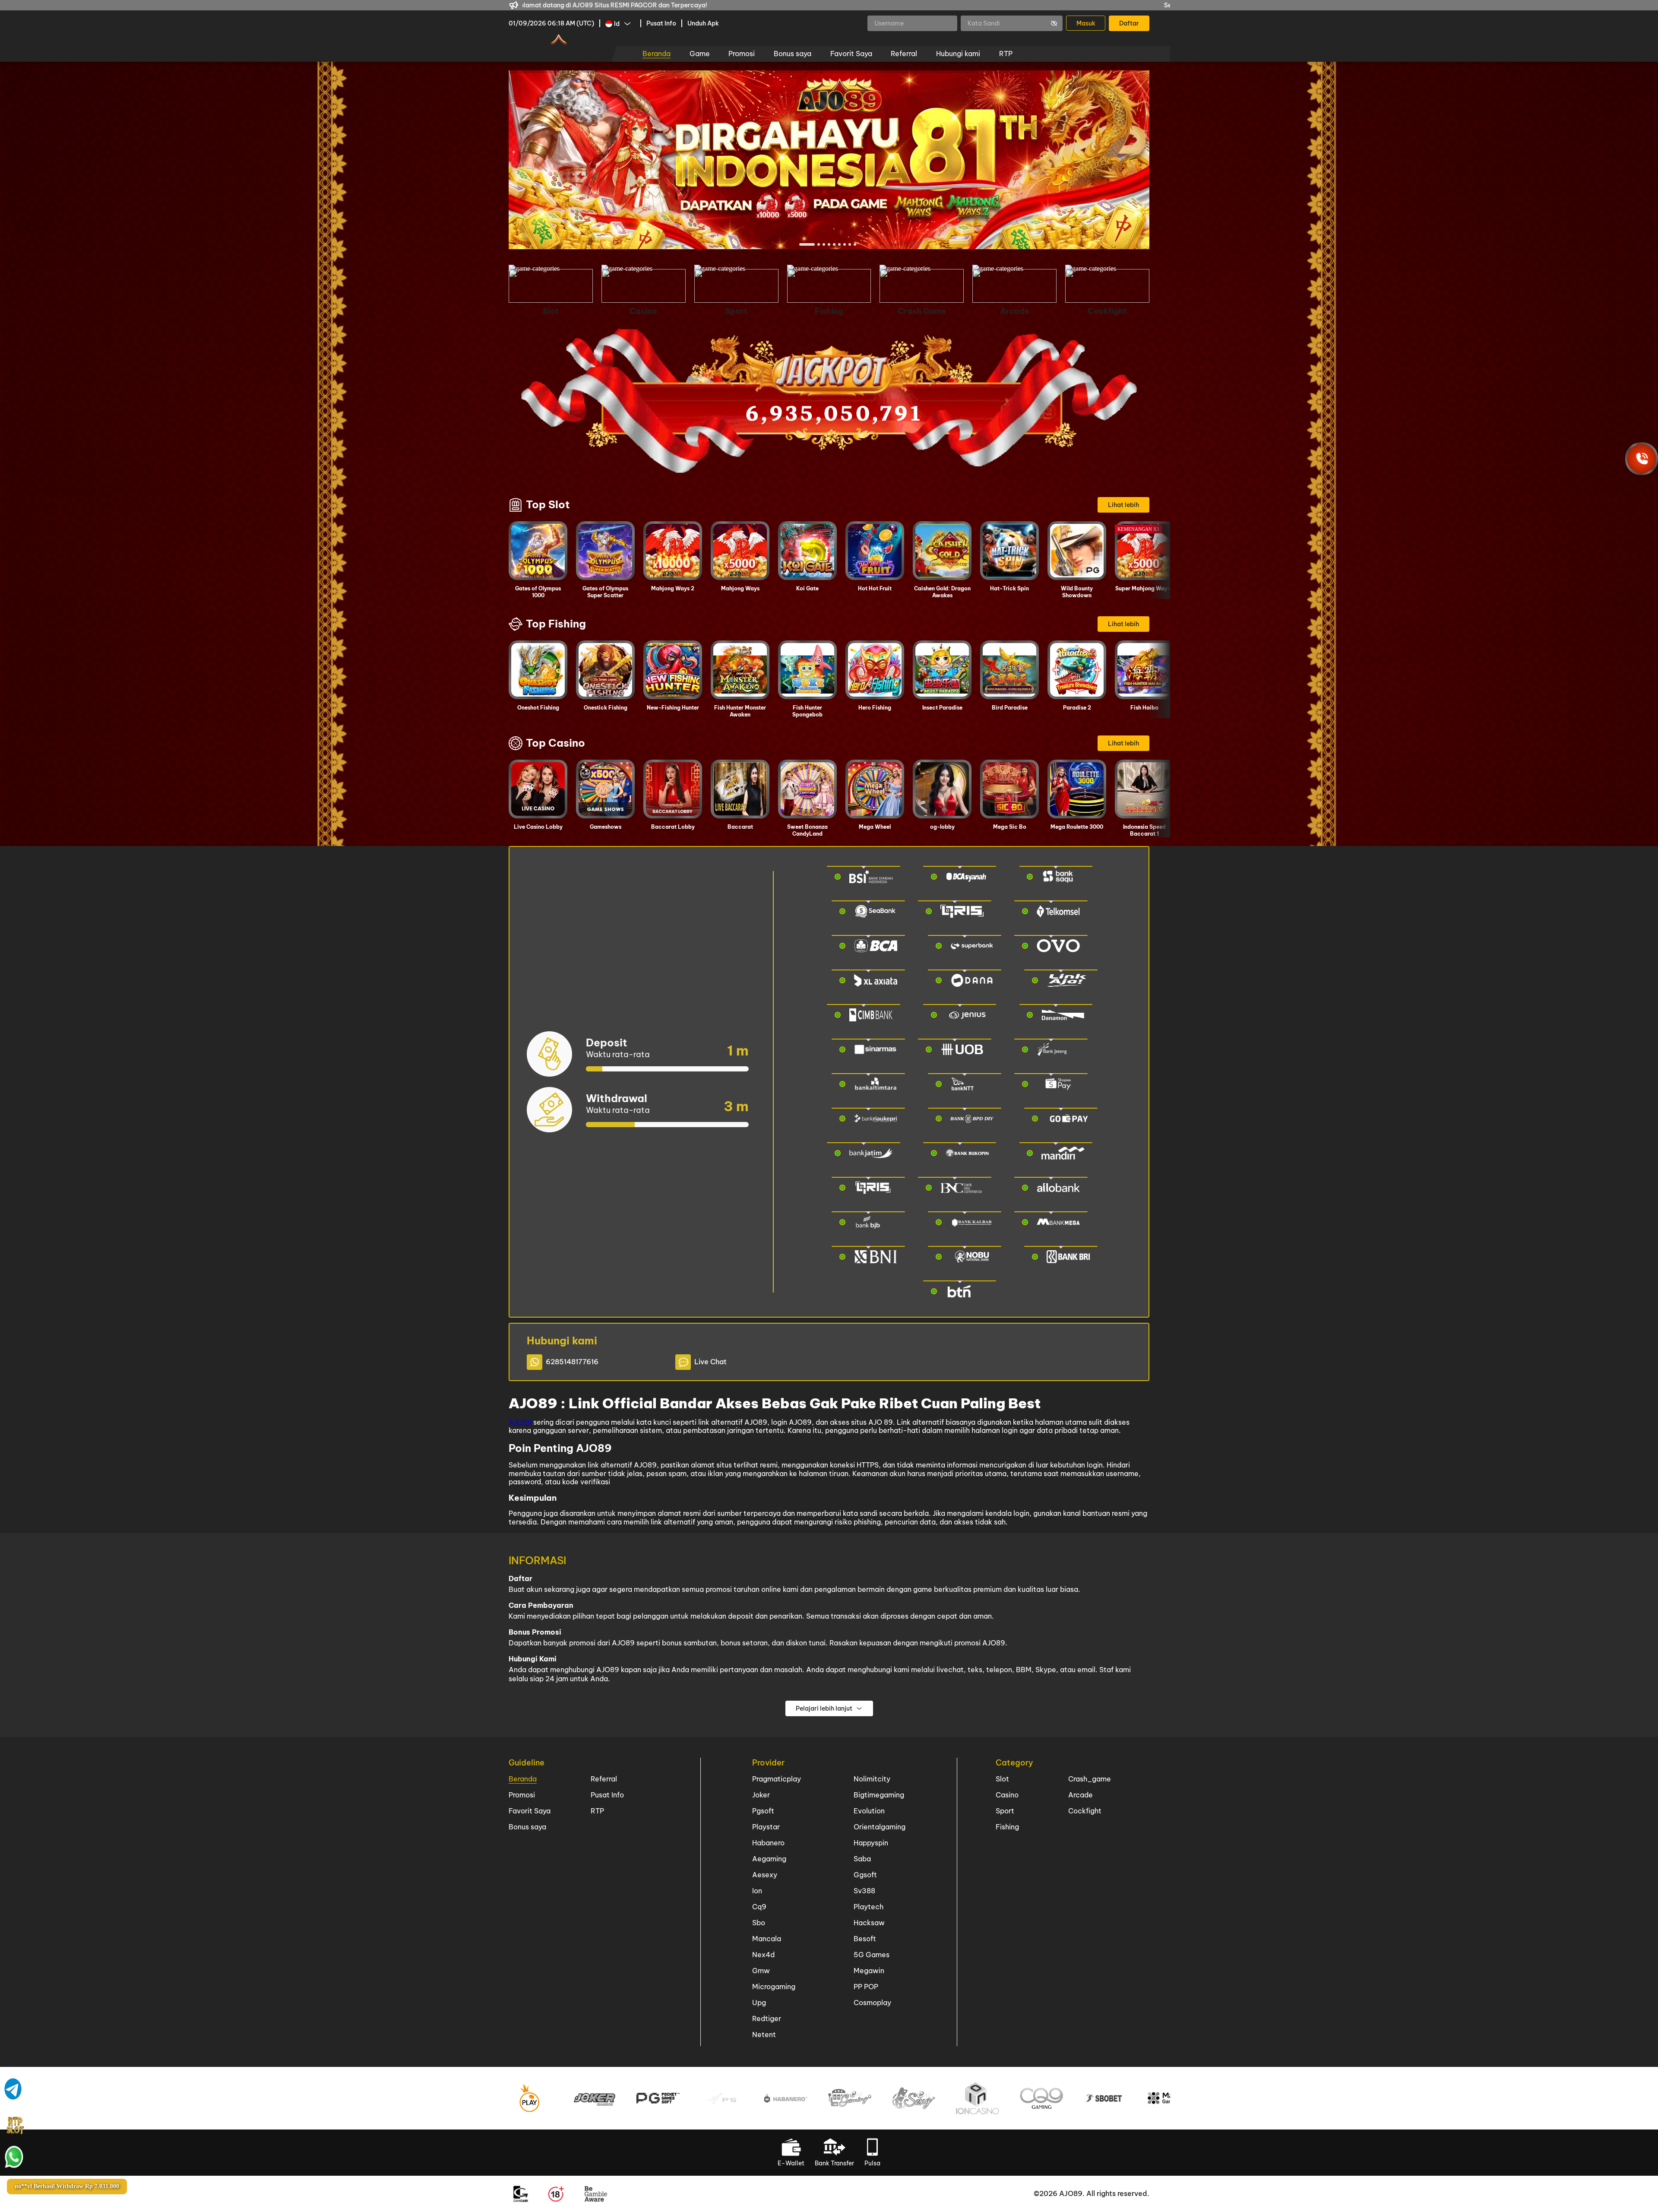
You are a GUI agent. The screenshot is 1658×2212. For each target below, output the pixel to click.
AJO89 (520, 1422)
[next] (1117, 160)
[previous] (541, 160)
